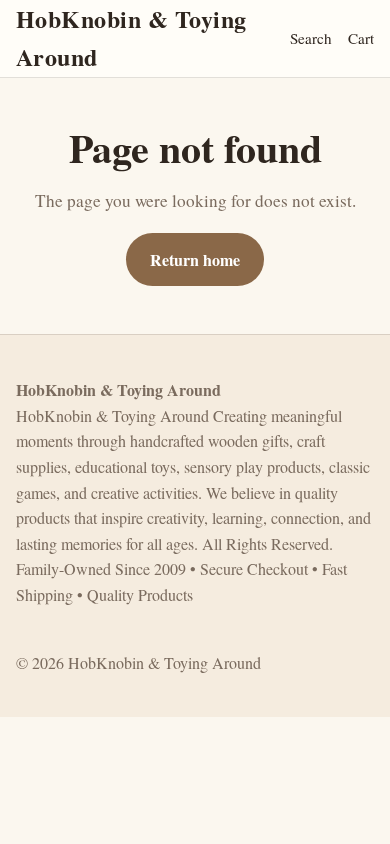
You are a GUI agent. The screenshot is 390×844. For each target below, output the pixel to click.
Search (311, 38)
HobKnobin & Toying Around (131, 37)
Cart (361, 38)
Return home (195, 259)
